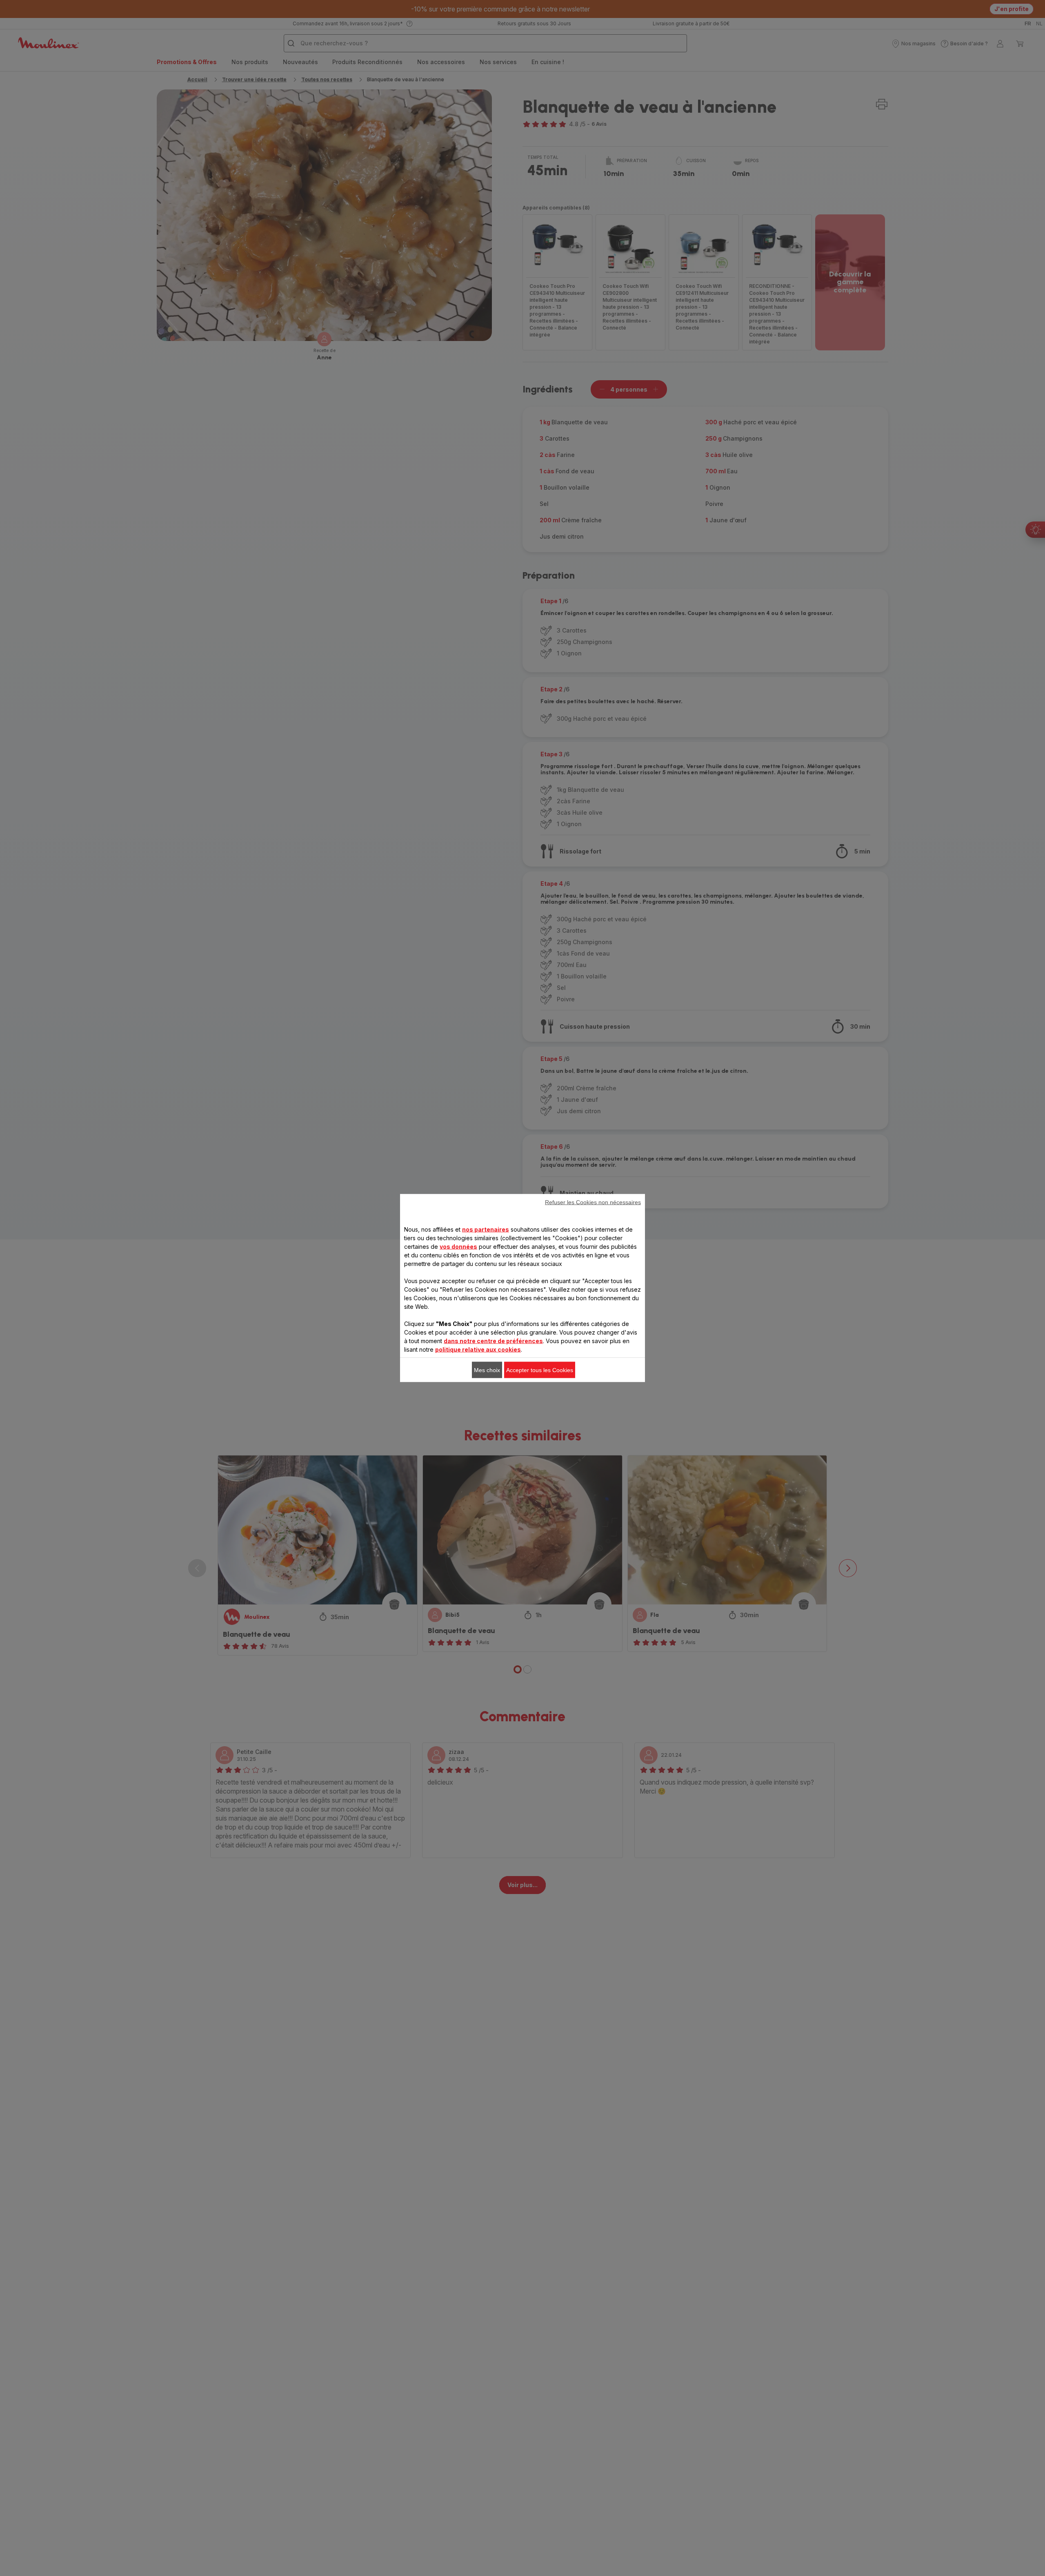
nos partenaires (486, 1229)
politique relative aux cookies (478, 1349)
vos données (458, 1247)
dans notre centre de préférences (493, 1341)
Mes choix (487, 1370)
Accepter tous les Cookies (540, 1370)
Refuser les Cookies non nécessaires (593, 1202)
